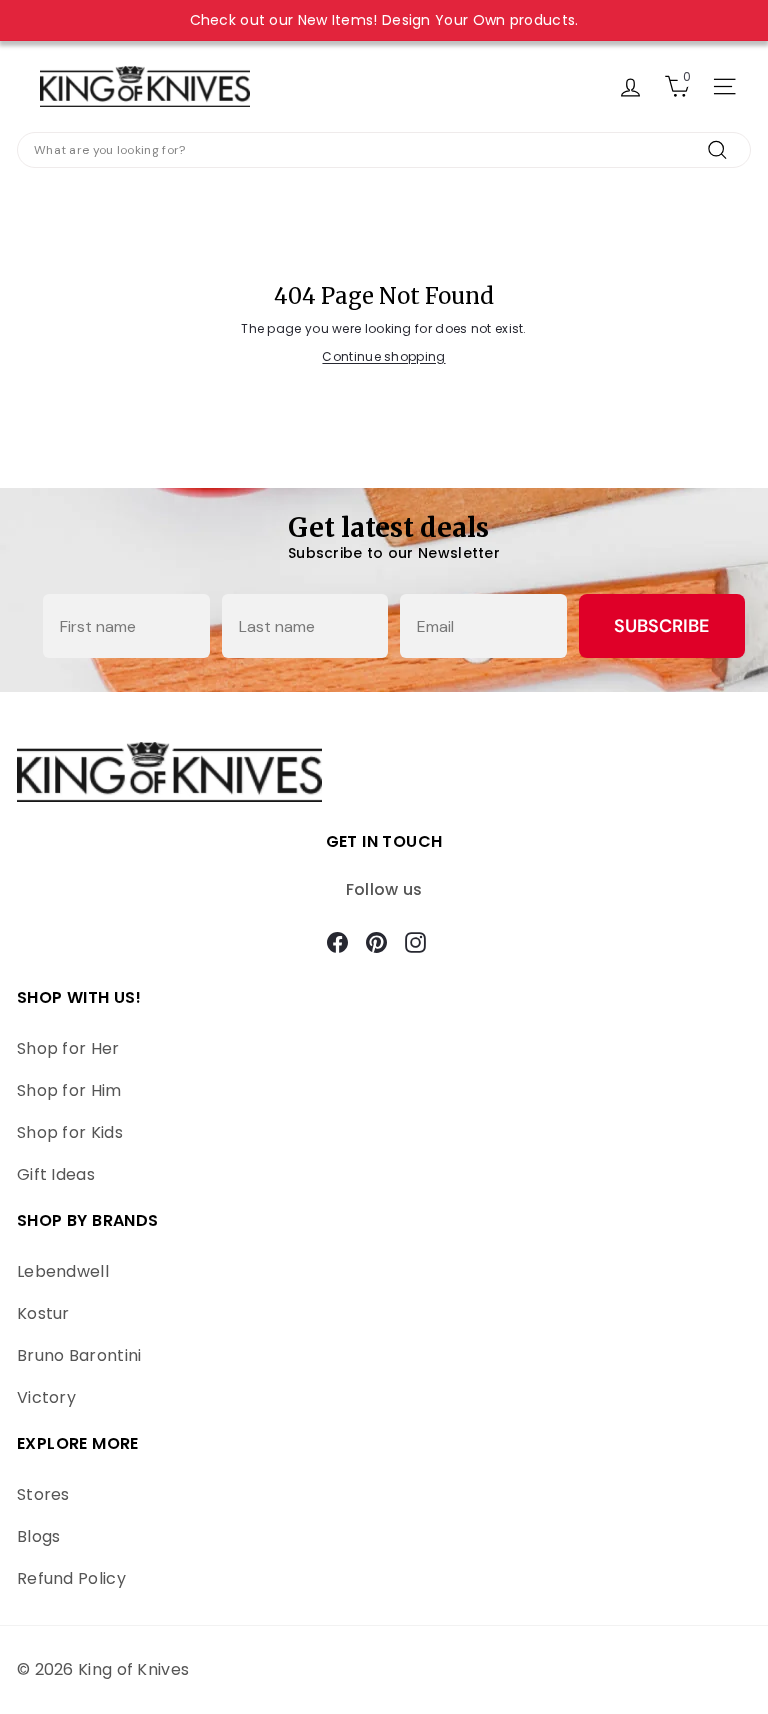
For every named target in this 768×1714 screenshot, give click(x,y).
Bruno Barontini (79, 1355)
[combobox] (384, 150)
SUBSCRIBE (661, 626)
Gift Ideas (56, 1174)
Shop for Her (68, 1048)
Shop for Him (69, 1090)
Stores (43, 1494)
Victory (46, 1397)
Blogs (39, 1536)
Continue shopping (383, 356)
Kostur (43, 1313)
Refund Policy (71, 1578)
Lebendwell (63, 1271)
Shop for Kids (70, 1132)
